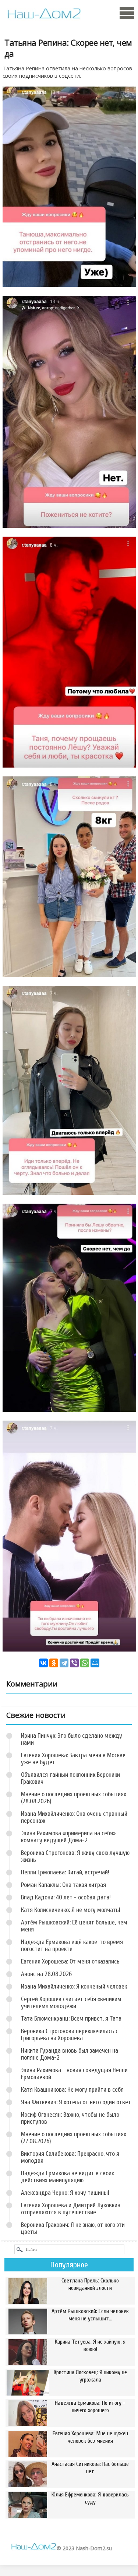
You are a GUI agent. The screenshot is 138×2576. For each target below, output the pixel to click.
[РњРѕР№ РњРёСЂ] (95, 1663)
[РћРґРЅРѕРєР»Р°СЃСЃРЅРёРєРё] (54, 1663)
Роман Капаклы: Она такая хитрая (63, 1885)
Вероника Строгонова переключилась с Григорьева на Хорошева (70, 2035)
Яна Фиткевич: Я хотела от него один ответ (76, 2102)
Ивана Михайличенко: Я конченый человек (74, 1987)
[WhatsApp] (85, 1663)
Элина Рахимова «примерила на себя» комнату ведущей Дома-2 (68, 1837)
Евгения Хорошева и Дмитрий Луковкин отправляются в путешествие (71, 2209)
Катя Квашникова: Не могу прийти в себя (72, 2090)
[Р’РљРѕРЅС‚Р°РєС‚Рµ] (43, 1663)
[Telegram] (64, 1663)
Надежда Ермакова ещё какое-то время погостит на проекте (72, 1945)
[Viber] (74, 1663)
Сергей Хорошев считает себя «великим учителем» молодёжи (71, 2003)
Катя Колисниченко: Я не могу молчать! (71, 1910)
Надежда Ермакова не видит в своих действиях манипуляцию (68, 2177)
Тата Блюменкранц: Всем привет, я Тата (71, 2019)
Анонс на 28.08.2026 (46, 1974)
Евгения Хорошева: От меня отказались (70, 1961)
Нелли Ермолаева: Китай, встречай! (65, 1872)
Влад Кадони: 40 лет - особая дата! (66, 1897)
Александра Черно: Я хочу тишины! (65, 2193)
